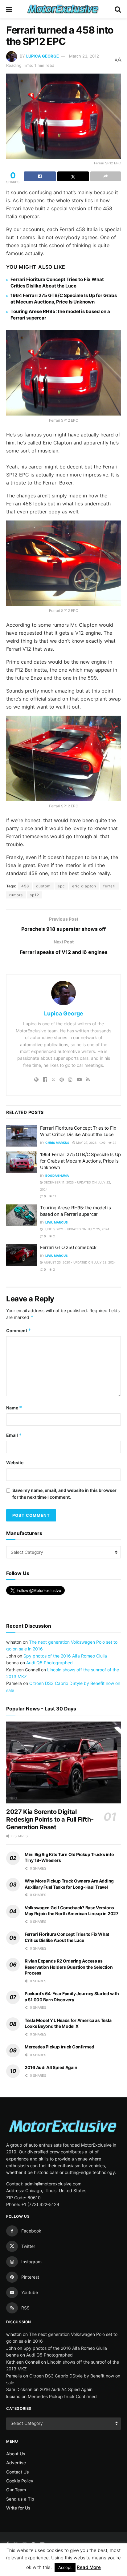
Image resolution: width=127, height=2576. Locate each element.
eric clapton (84, 886)
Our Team (16, 2490)
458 (25, 886)
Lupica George (43, 56)
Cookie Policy (20, 2481)
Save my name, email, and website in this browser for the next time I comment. (64, 1494)
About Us (16, 2454)
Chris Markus (57, 1143)
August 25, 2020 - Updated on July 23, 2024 (79, 1262)
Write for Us (18, 2508)
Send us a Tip (20, 2499)
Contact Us (18, 2472)
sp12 (35, 895)
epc (61, 886)
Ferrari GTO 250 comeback (68, 1247)
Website (15, 1463)
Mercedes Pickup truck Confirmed (59, 2047)
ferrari (109, 886)
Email (14, 1435)
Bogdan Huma (57, 1175)
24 (114, 1143)
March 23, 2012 (84, 56)
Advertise (16, 2463)
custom (43, 886)
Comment (19, 1330)
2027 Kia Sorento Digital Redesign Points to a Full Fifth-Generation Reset (50, 1819)
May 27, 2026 (86, 1143)
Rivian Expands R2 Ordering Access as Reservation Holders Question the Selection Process (69, 1967)
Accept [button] (65, 2567)
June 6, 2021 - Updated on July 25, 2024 (76, 1229)
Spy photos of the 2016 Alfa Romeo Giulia (65, 1656)
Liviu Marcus (57, 1222)
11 (54, 1196)
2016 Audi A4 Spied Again (51, 2067)
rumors (16, 895)
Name (14, 1408)
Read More (89, 2567)
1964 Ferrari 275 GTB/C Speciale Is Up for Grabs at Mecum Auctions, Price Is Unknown (80, 1161)
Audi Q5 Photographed (49, 1663)
